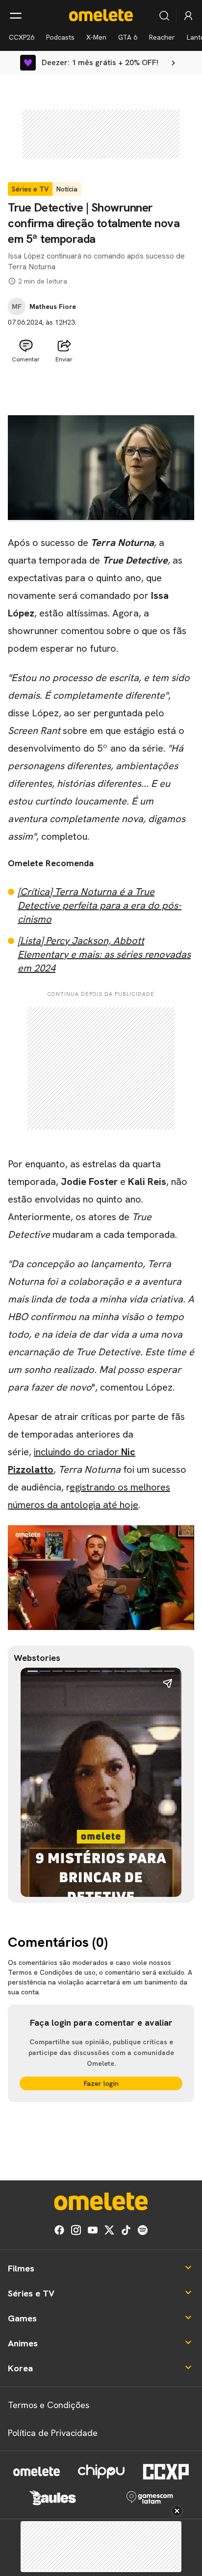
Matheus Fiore (53, 307)
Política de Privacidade (53, 2433)
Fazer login (101, 2083)
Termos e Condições (49, 2405)
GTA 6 (128, 37)
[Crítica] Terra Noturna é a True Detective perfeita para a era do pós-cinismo (100, 905)
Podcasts (60, 37)
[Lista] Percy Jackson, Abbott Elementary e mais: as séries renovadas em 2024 (104, 954)
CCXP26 (22, 37)
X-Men (96, 37)
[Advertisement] (101, 391)
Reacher (162, 37)
